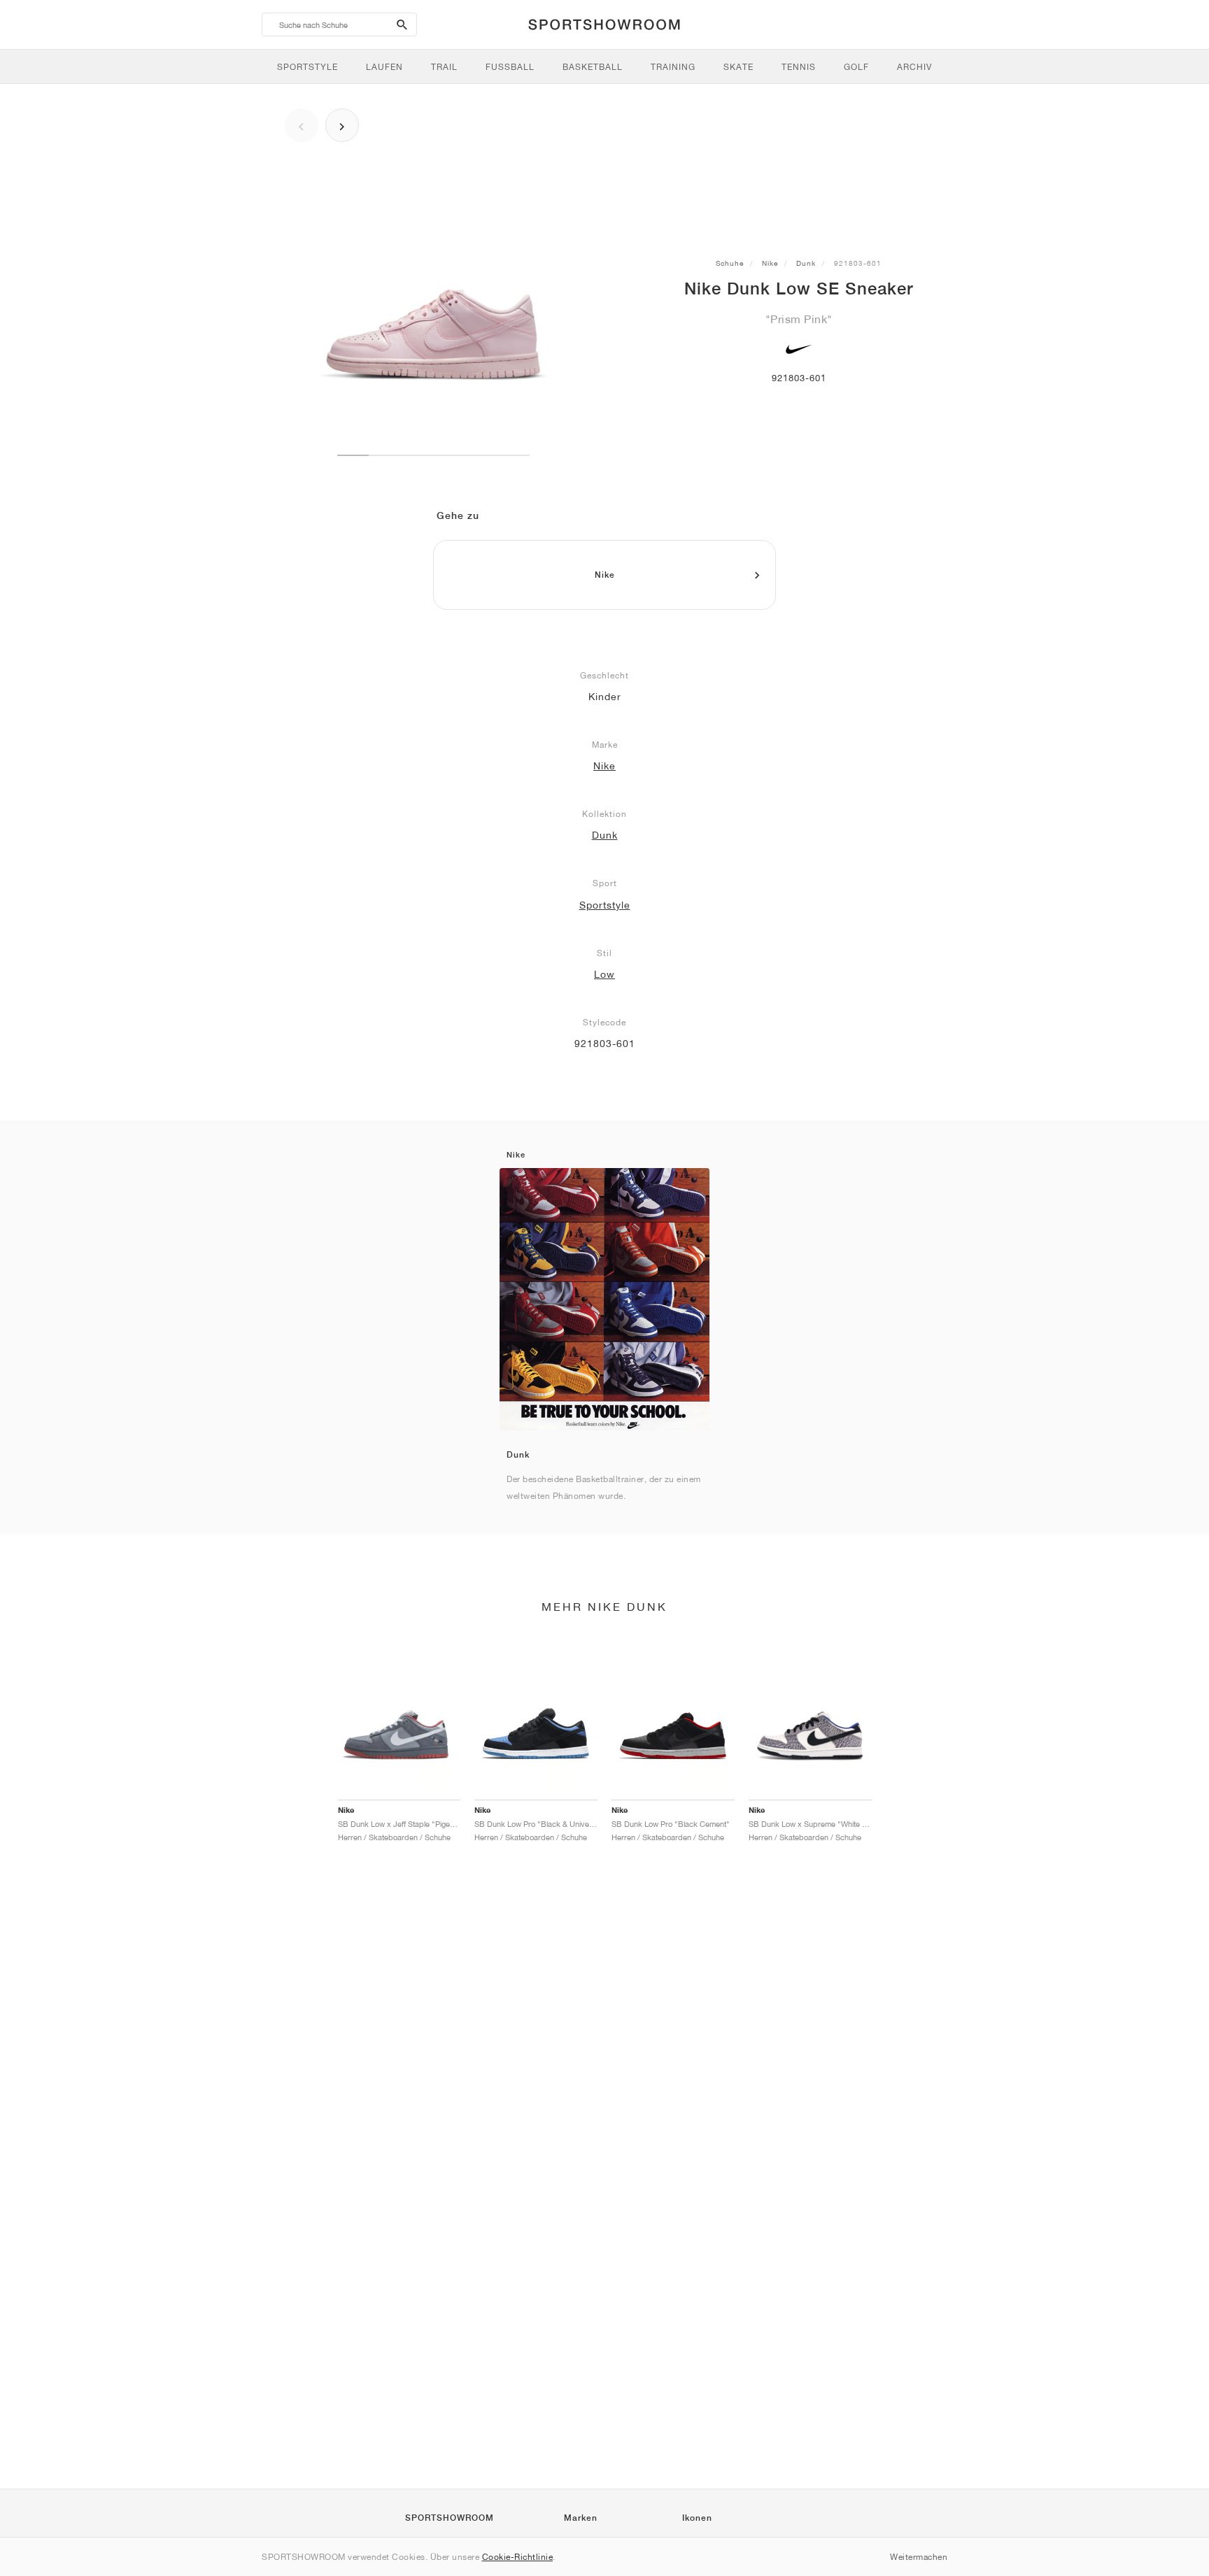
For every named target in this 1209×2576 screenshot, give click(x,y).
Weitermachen (919, 2557)
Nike (770, 263)
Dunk (806, 263)
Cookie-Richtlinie (518, 2557)
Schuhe (730, 263)
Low (604, 974)
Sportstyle (605, 905)
